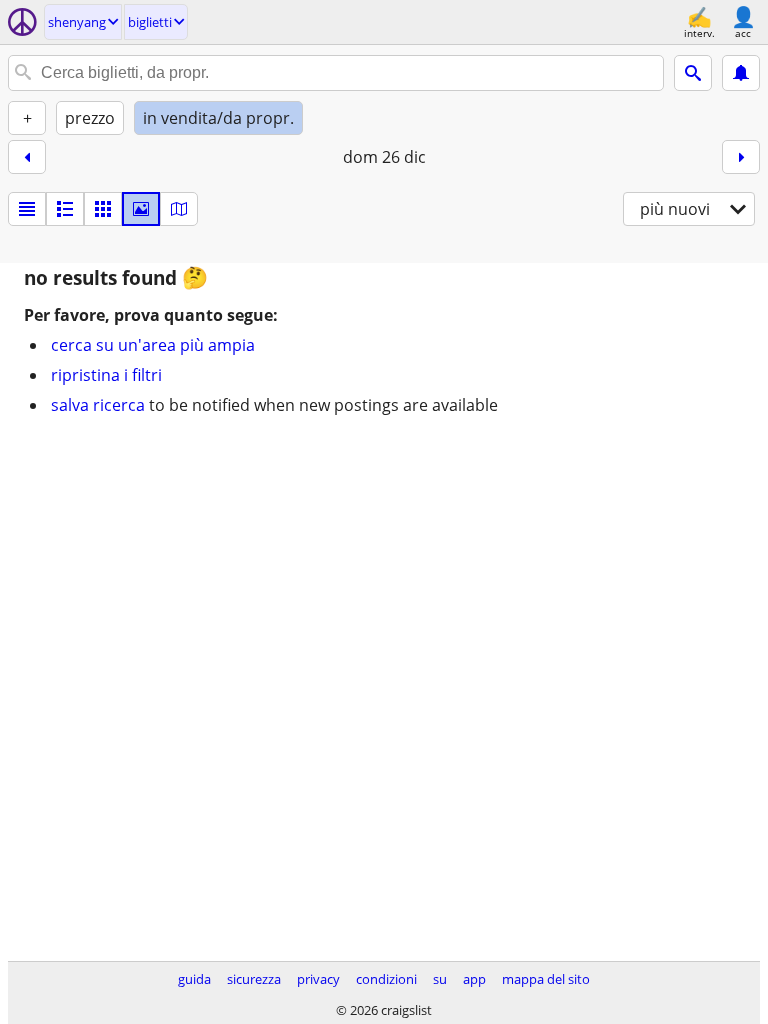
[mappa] (179, 209)
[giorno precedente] (27, 157)
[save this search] (741, 73)
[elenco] (27, 209)
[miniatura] (65, 209)
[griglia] (103, 209)
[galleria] (141, 209)
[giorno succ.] (741, 157)
